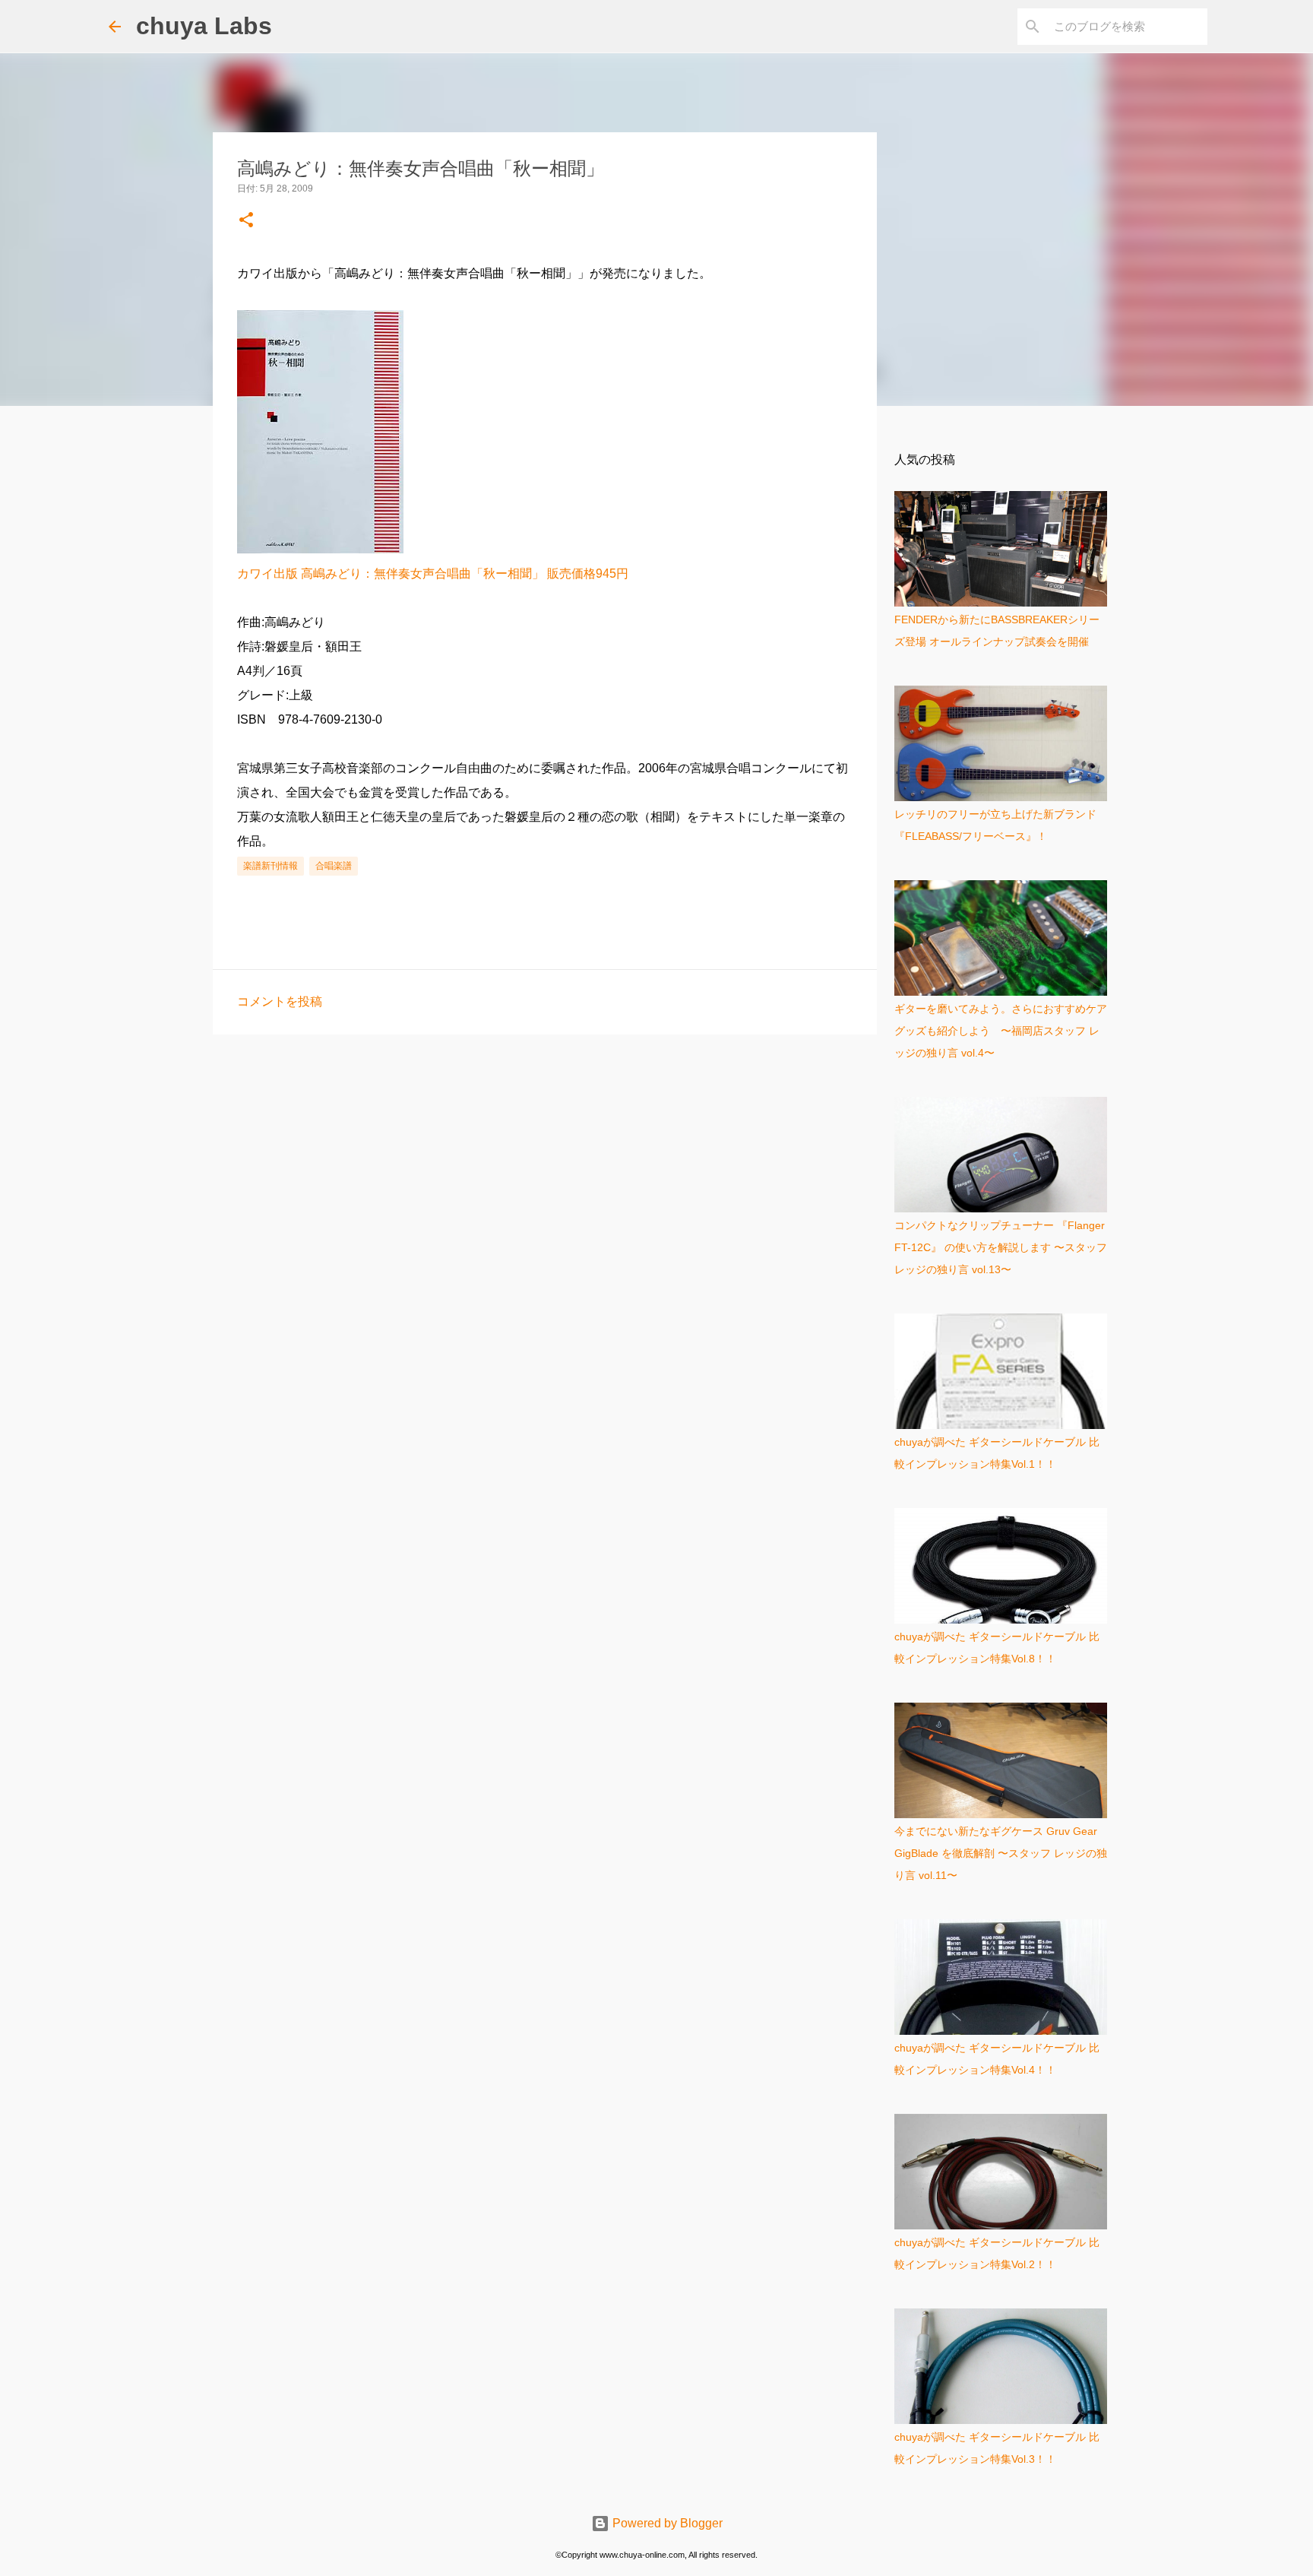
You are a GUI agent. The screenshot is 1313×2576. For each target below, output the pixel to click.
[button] (246, 221)
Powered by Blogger (666, 2523)
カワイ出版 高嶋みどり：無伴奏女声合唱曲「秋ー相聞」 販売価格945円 (433, 574)
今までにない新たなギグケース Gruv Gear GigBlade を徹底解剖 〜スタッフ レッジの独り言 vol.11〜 (1001, 1853)
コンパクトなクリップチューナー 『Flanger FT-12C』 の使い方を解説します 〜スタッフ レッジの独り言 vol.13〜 (1001, 1247)
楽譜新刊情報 (271, 866)
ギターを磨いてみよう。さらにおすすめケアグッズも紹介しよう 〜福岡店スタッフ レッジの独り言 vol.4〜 (1001, 1031)
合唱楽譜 (334, 866)
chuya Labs (204, 26)
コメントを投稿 (280, 1001)
